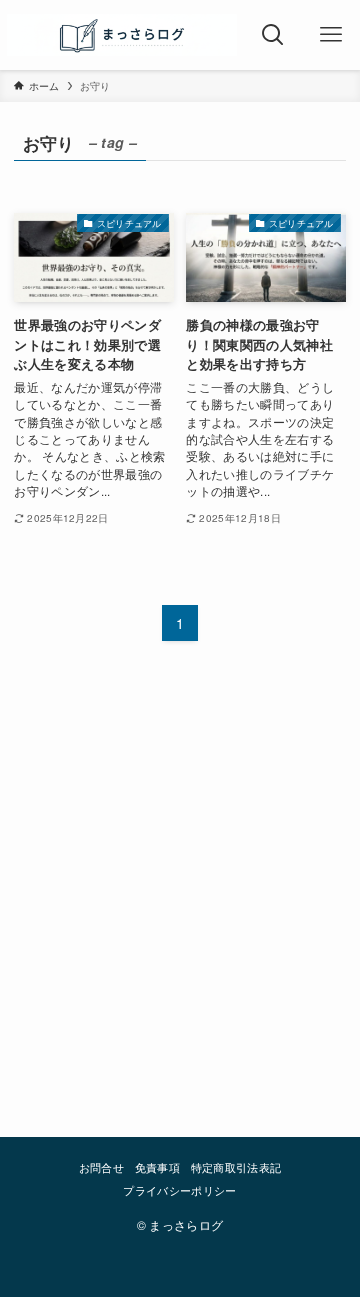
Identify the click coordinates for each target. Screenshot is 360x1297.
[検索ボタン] (273, 35)
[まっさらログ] (121, 35)
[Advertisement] (180, 879)
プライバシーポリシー (179, 1190)
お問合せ (101, 1167)
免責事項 (157, 1167)
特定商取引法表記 (236, 1167)
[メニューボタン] (331, 35)
